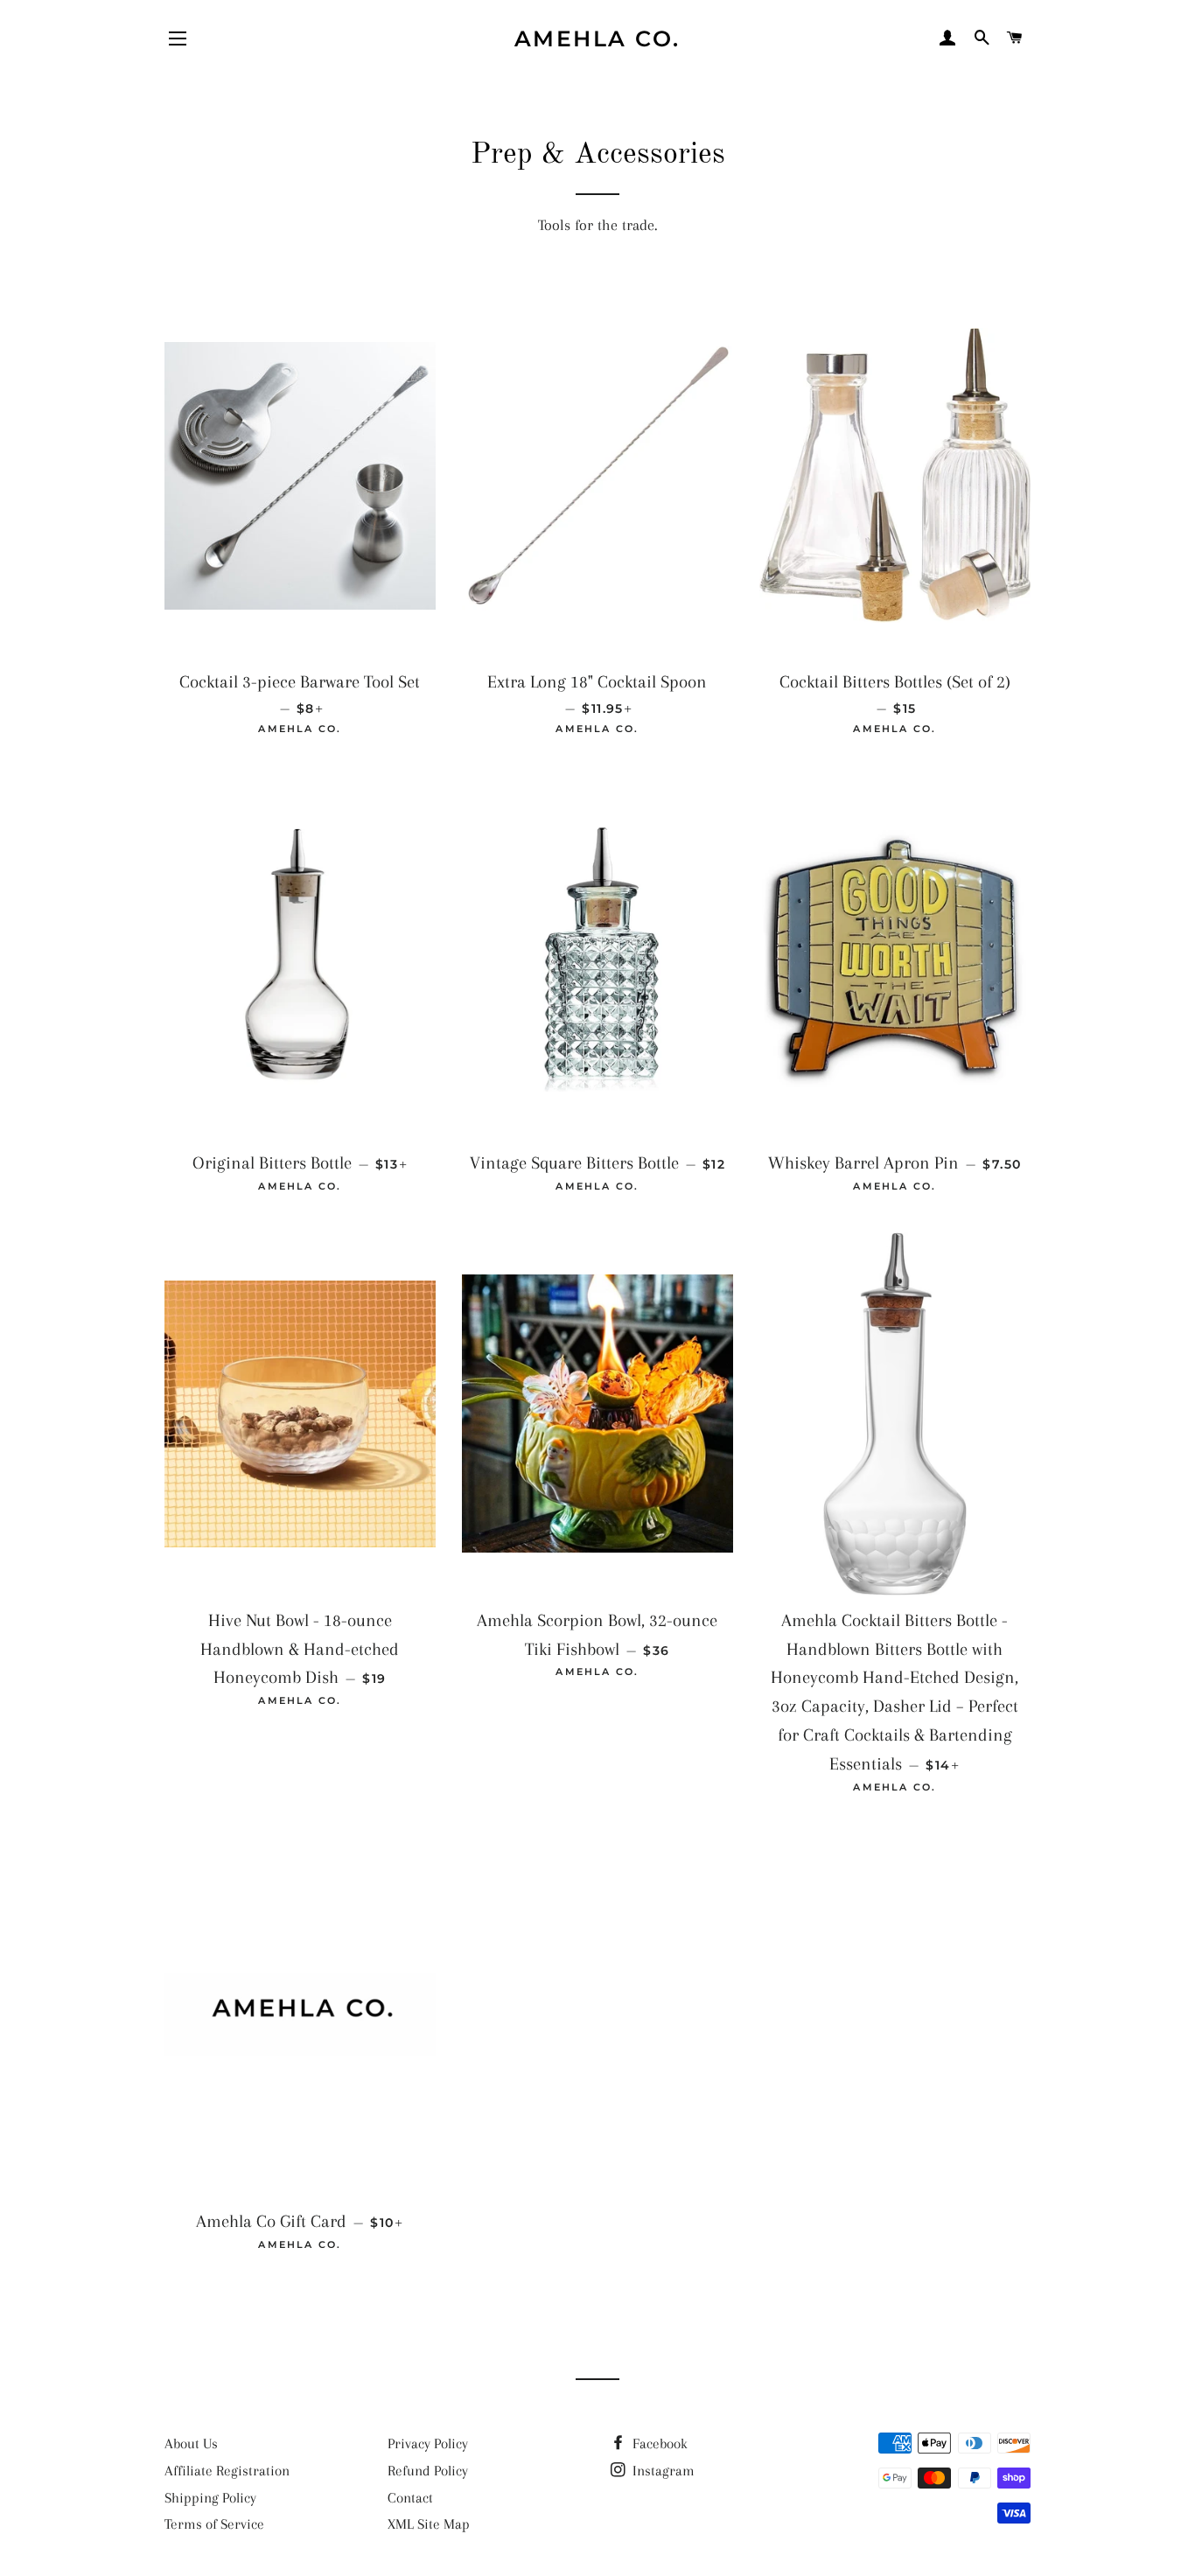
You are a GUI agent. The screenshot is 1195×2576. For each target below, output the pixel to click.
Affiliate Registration (227, 2471)
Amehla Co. (597, 38)
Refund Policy (428, 2471)
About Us (191, 2443)
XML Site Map (429, 2524)
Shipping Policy (210, 2498)
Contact (410, 2498)
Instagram (662, 2471)
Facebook (658, 2443)
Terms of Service (214, 2524)
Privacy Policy (428, 2443)
